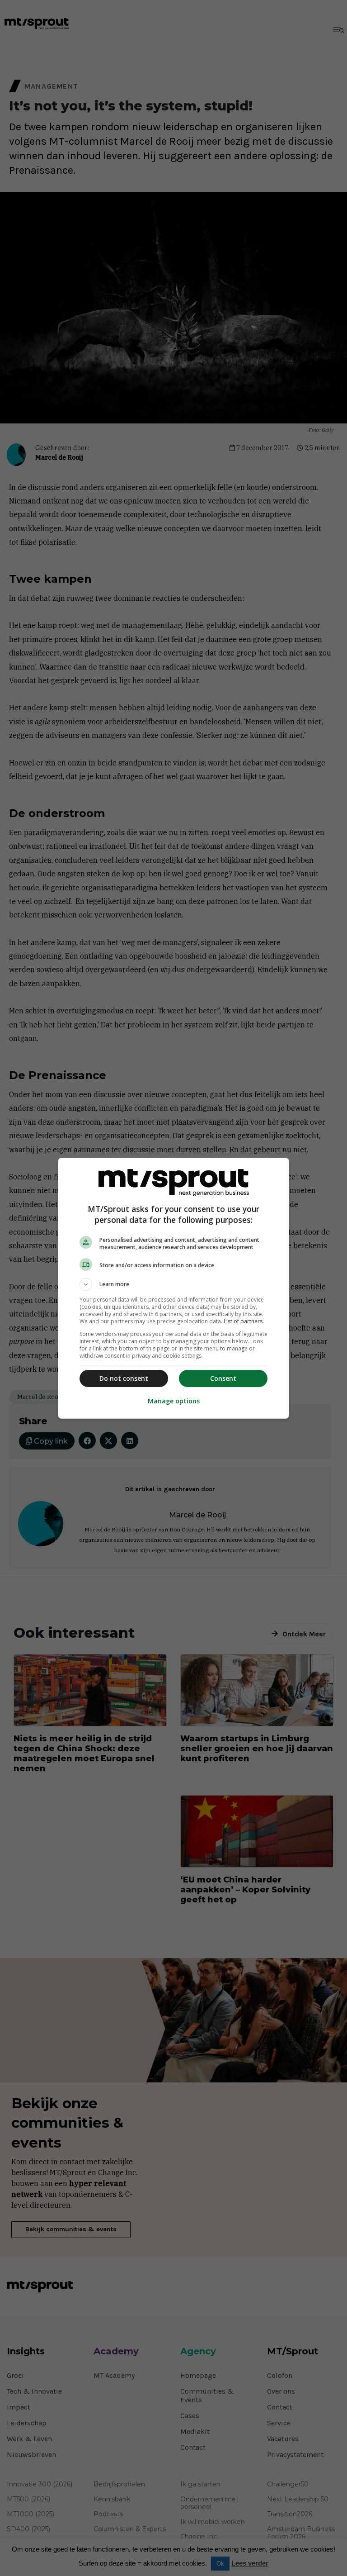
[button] (173, 1284)
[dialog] (173, 1288)
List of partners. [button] (244, 1321)
